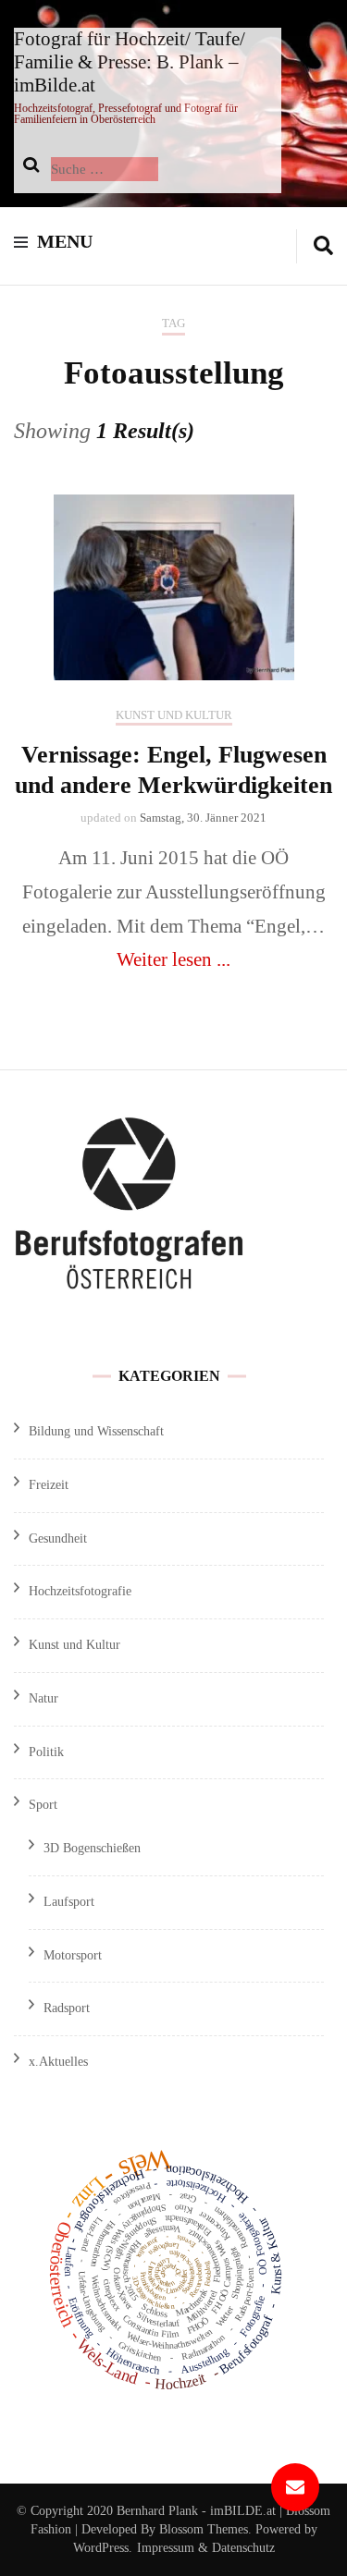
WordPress (101, 2548)
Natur (43, 1698)
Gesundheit (58, 1538)
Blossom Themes (202, 2529)
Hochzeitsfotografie (80, 1591)
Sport (43, 1805)
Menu (65, 241)
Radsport (67, 2008)
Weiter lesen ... (173, 959)
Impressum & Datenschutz (206, 2548)
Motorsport (73, 1955)
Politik (46, 1752)
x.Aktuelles (58, 2062)
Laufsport (69, 1902)
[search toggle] (323, 246)
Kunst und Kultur (174, 715)
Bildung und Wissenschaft (96, 1431)
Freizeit (49, 1485)
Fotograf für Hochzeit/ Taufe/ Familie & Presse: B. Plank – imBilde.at (130, 62)
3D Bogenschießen (92, 1848)
